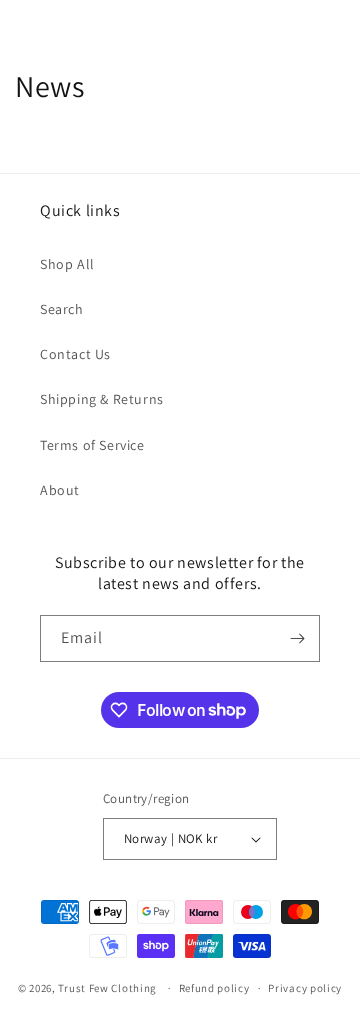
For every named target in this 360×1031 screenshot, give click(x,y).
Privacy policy (305, 988)
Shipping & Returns (102, 399)
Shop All (67, 264)
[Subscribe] (297, 638)
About (60, 490)
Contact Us (75, 354)
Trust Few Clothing (107, 988)
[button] (40, 22)
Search (62, 309)
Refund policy (214, 988)
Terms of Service (92, 445)
